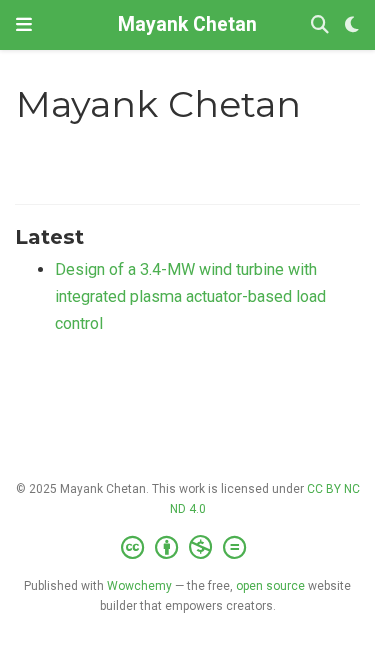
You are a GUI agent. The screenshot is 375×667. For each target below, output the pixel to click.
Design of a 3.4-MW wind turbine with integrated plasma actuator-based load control (190, 296)
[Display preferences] (352, 25)
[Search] (320, 25)
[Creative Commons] (187, 548)
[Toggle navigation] (24, 24)
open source (270, 586)
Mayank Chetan (187, 24)
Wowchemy (139, 586)
